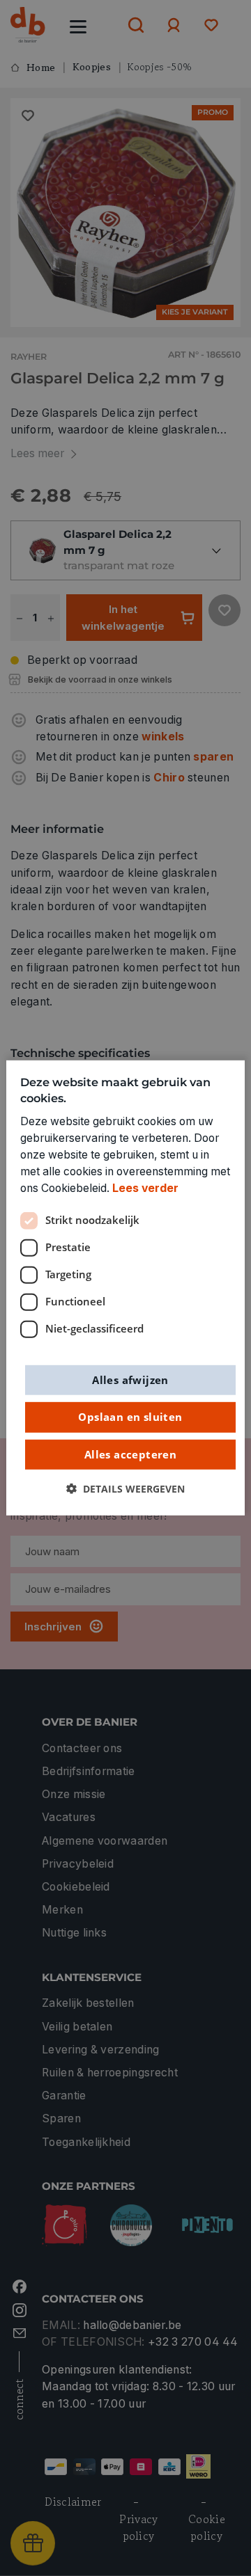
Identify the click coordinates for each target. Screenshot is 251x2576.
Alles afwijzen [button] (130, 1379)
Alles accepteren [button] (130, 1454)
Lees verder (145, 1188)
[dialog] (125, 1288)
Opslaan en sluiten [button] (130, 1417)
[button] (125, 1489)
